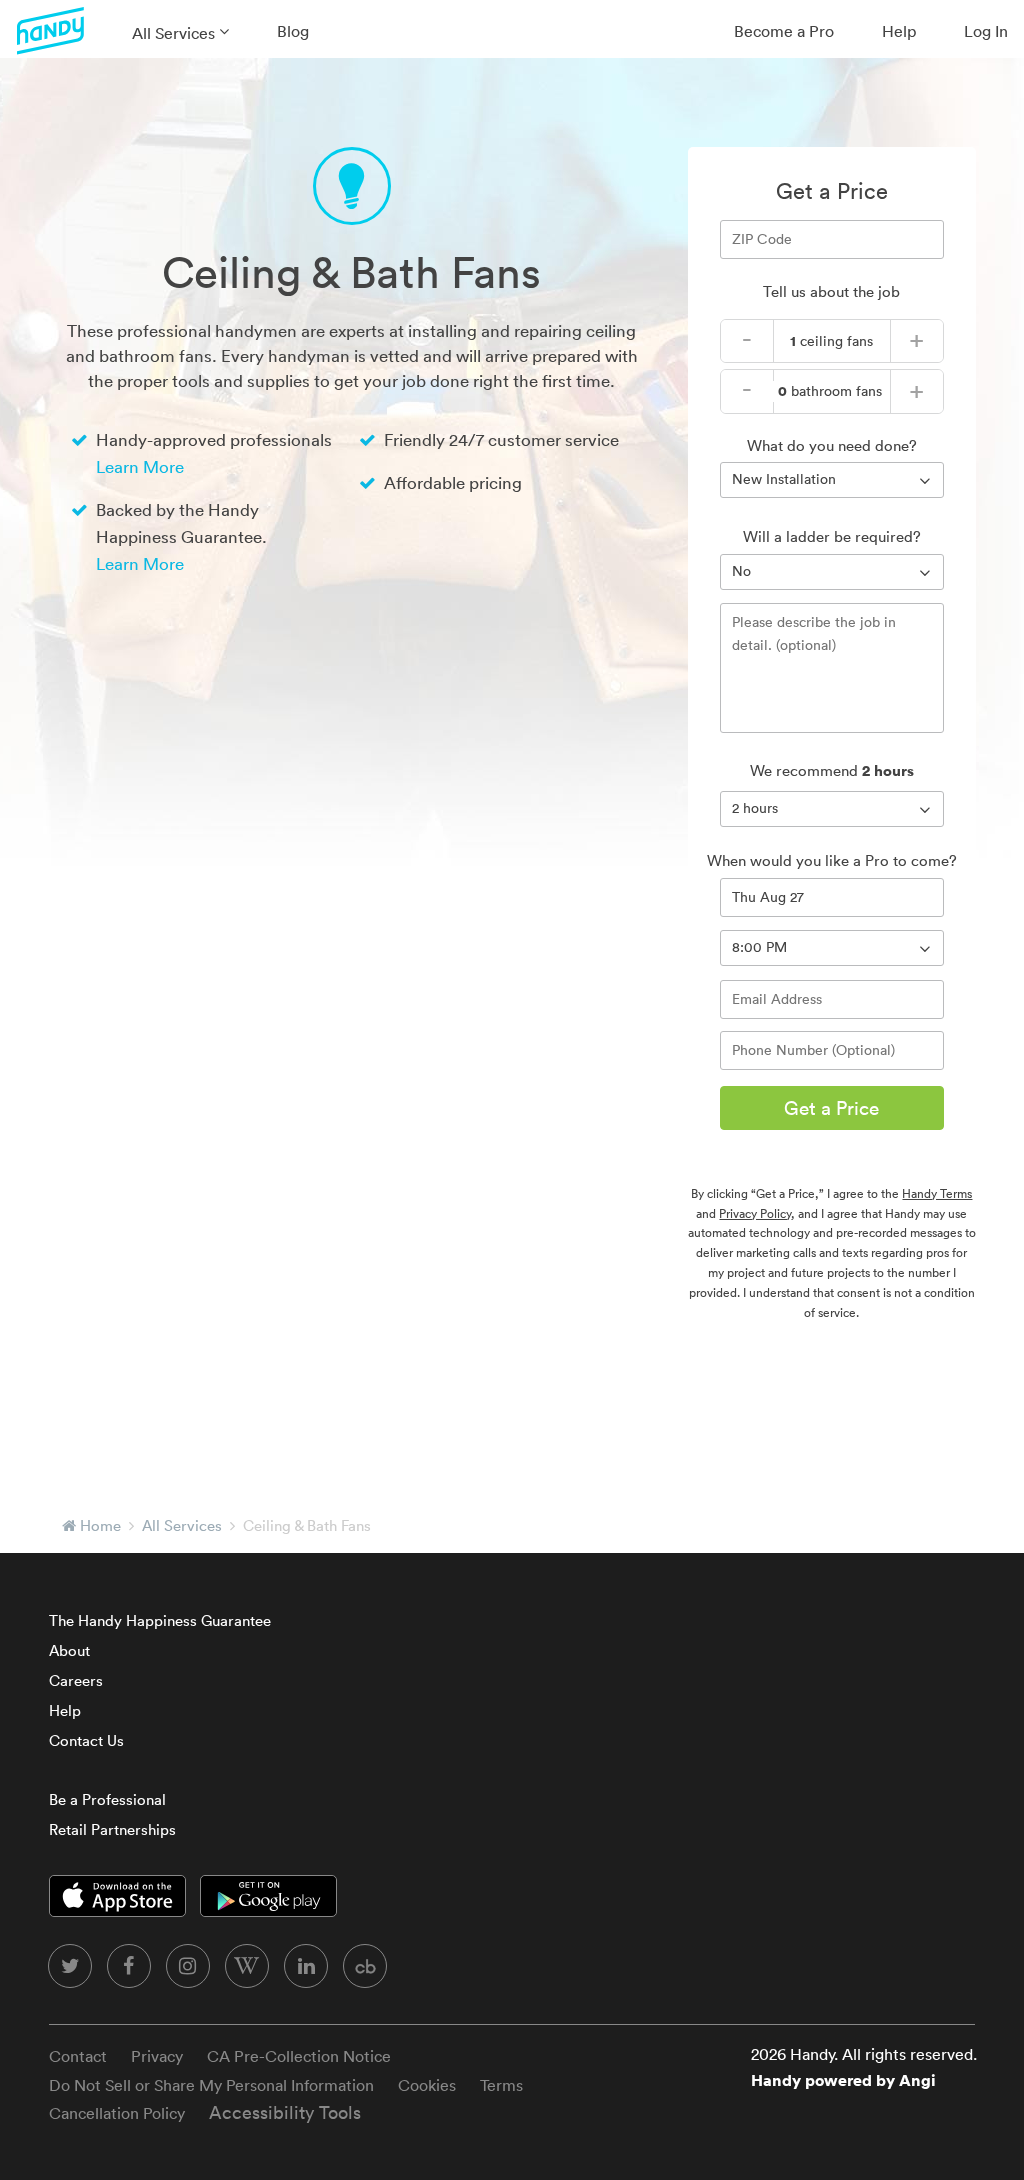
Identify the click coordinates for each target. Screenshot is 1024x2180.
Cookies (427, 2085)
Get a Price (831, 1108)
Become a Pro (784, 31)
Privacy (157, 2056)
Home (100, 1525)
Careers (76, 1680)
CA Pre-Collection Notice (299, 2056)
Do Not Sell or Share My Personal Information (211, 2085)
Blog (293, 31)
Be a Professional (107, 1799)
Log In (986, 31)
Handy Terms (937, 1193)
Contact (78, 2056)
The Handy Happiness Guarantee (160, 1620)
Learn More (140, 466)
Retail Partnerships (112, 1829)
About (69, 1650)
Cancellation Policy (117, 2113)
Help (899, 31)
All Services (173, 33)
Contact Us (86, 1740)
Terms (501, 2085)
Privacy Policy (755, 1213)
